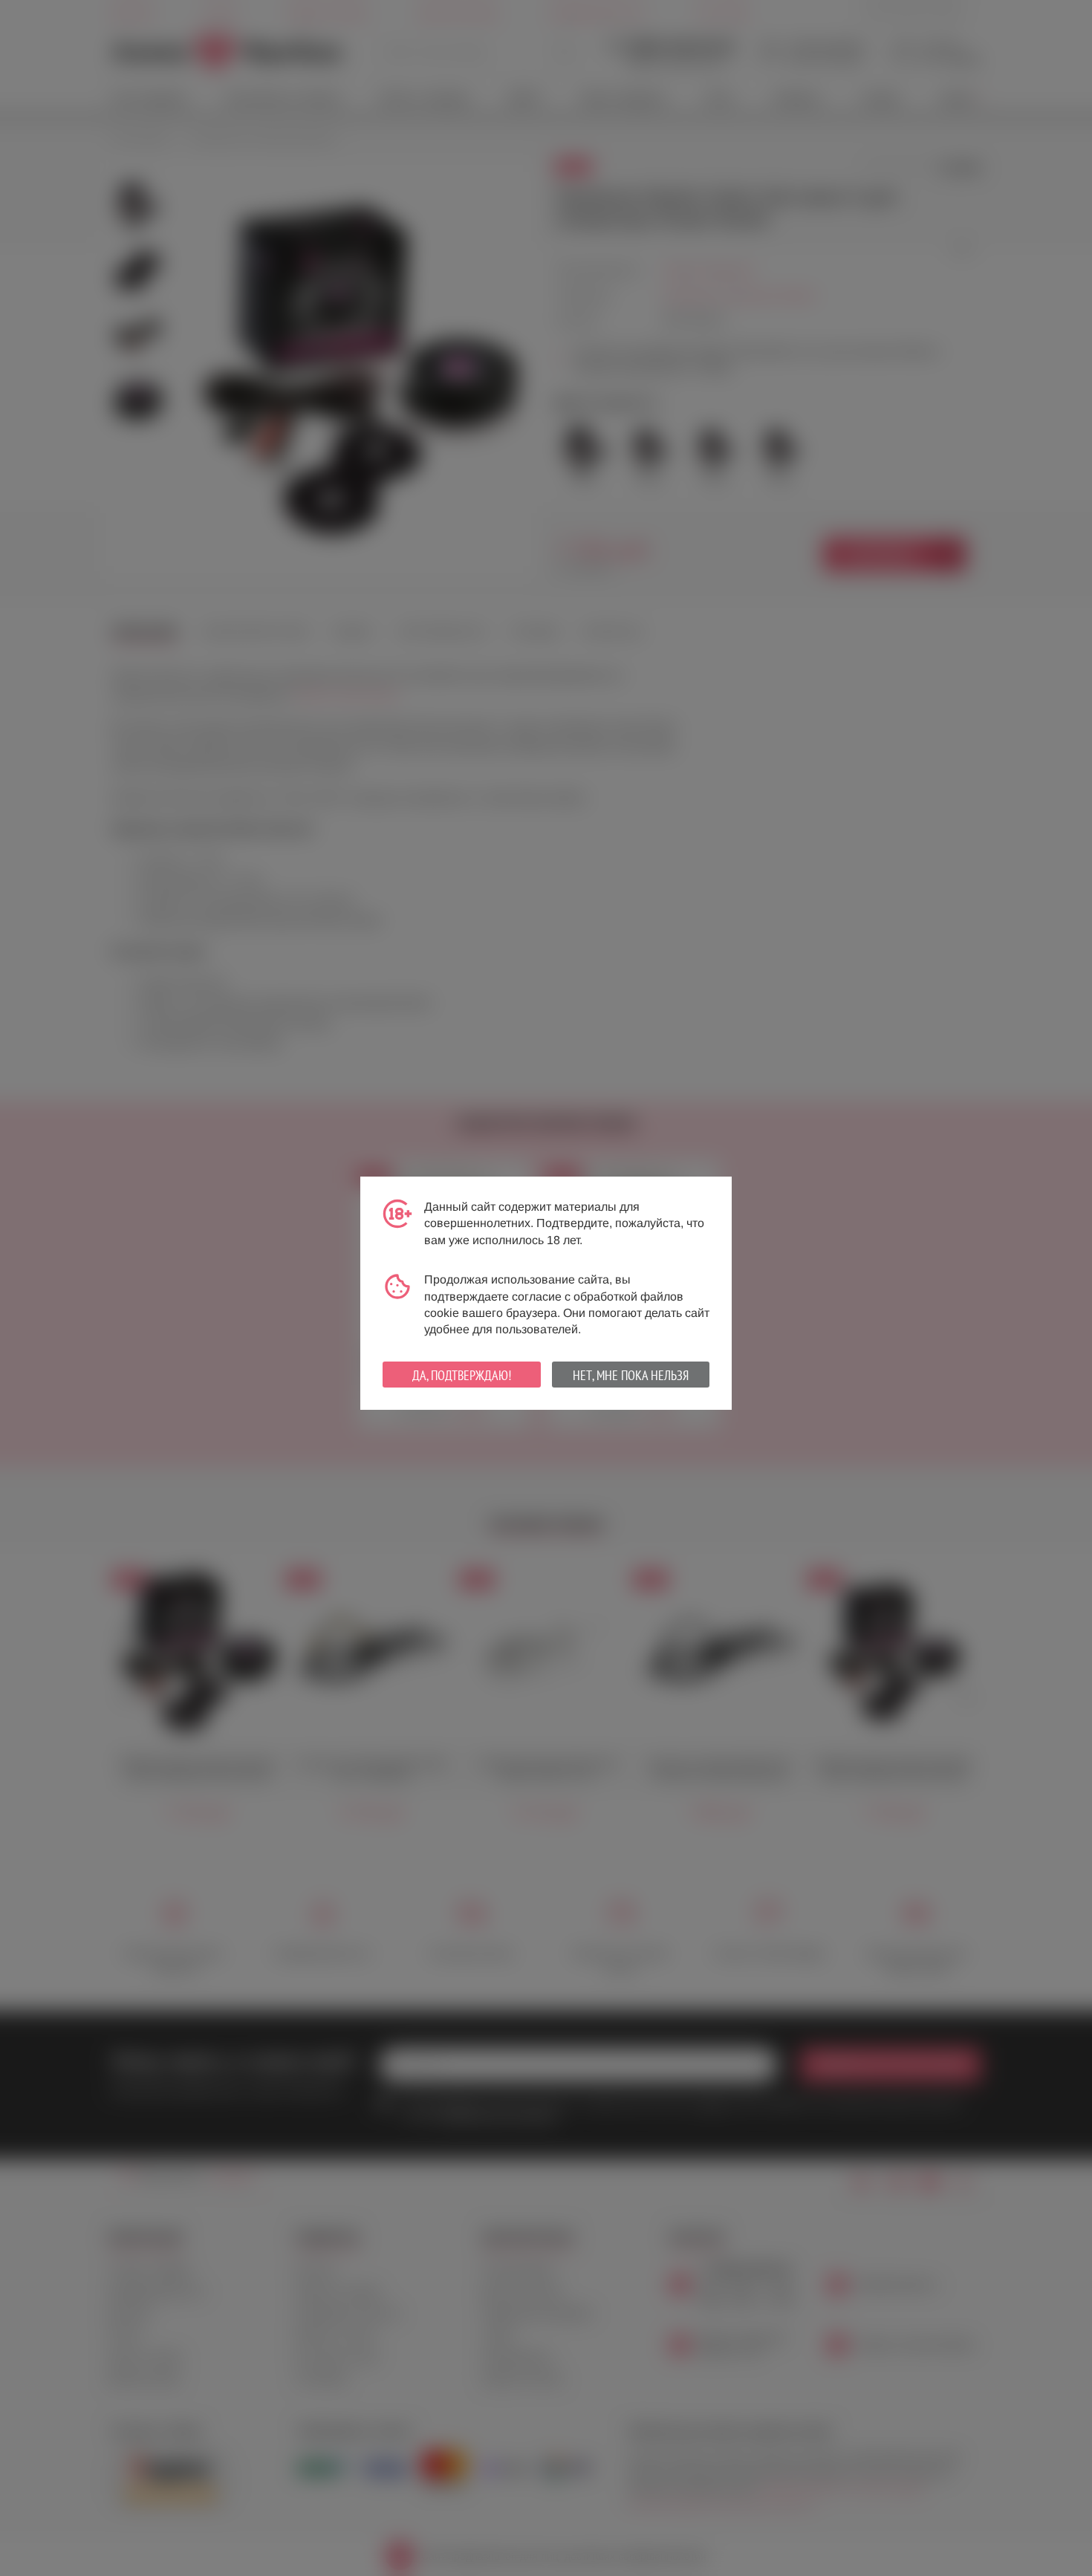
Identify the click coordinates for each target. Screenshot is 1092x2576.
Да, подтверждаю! (462, 1375)
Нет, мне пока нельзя (631, 1375)
